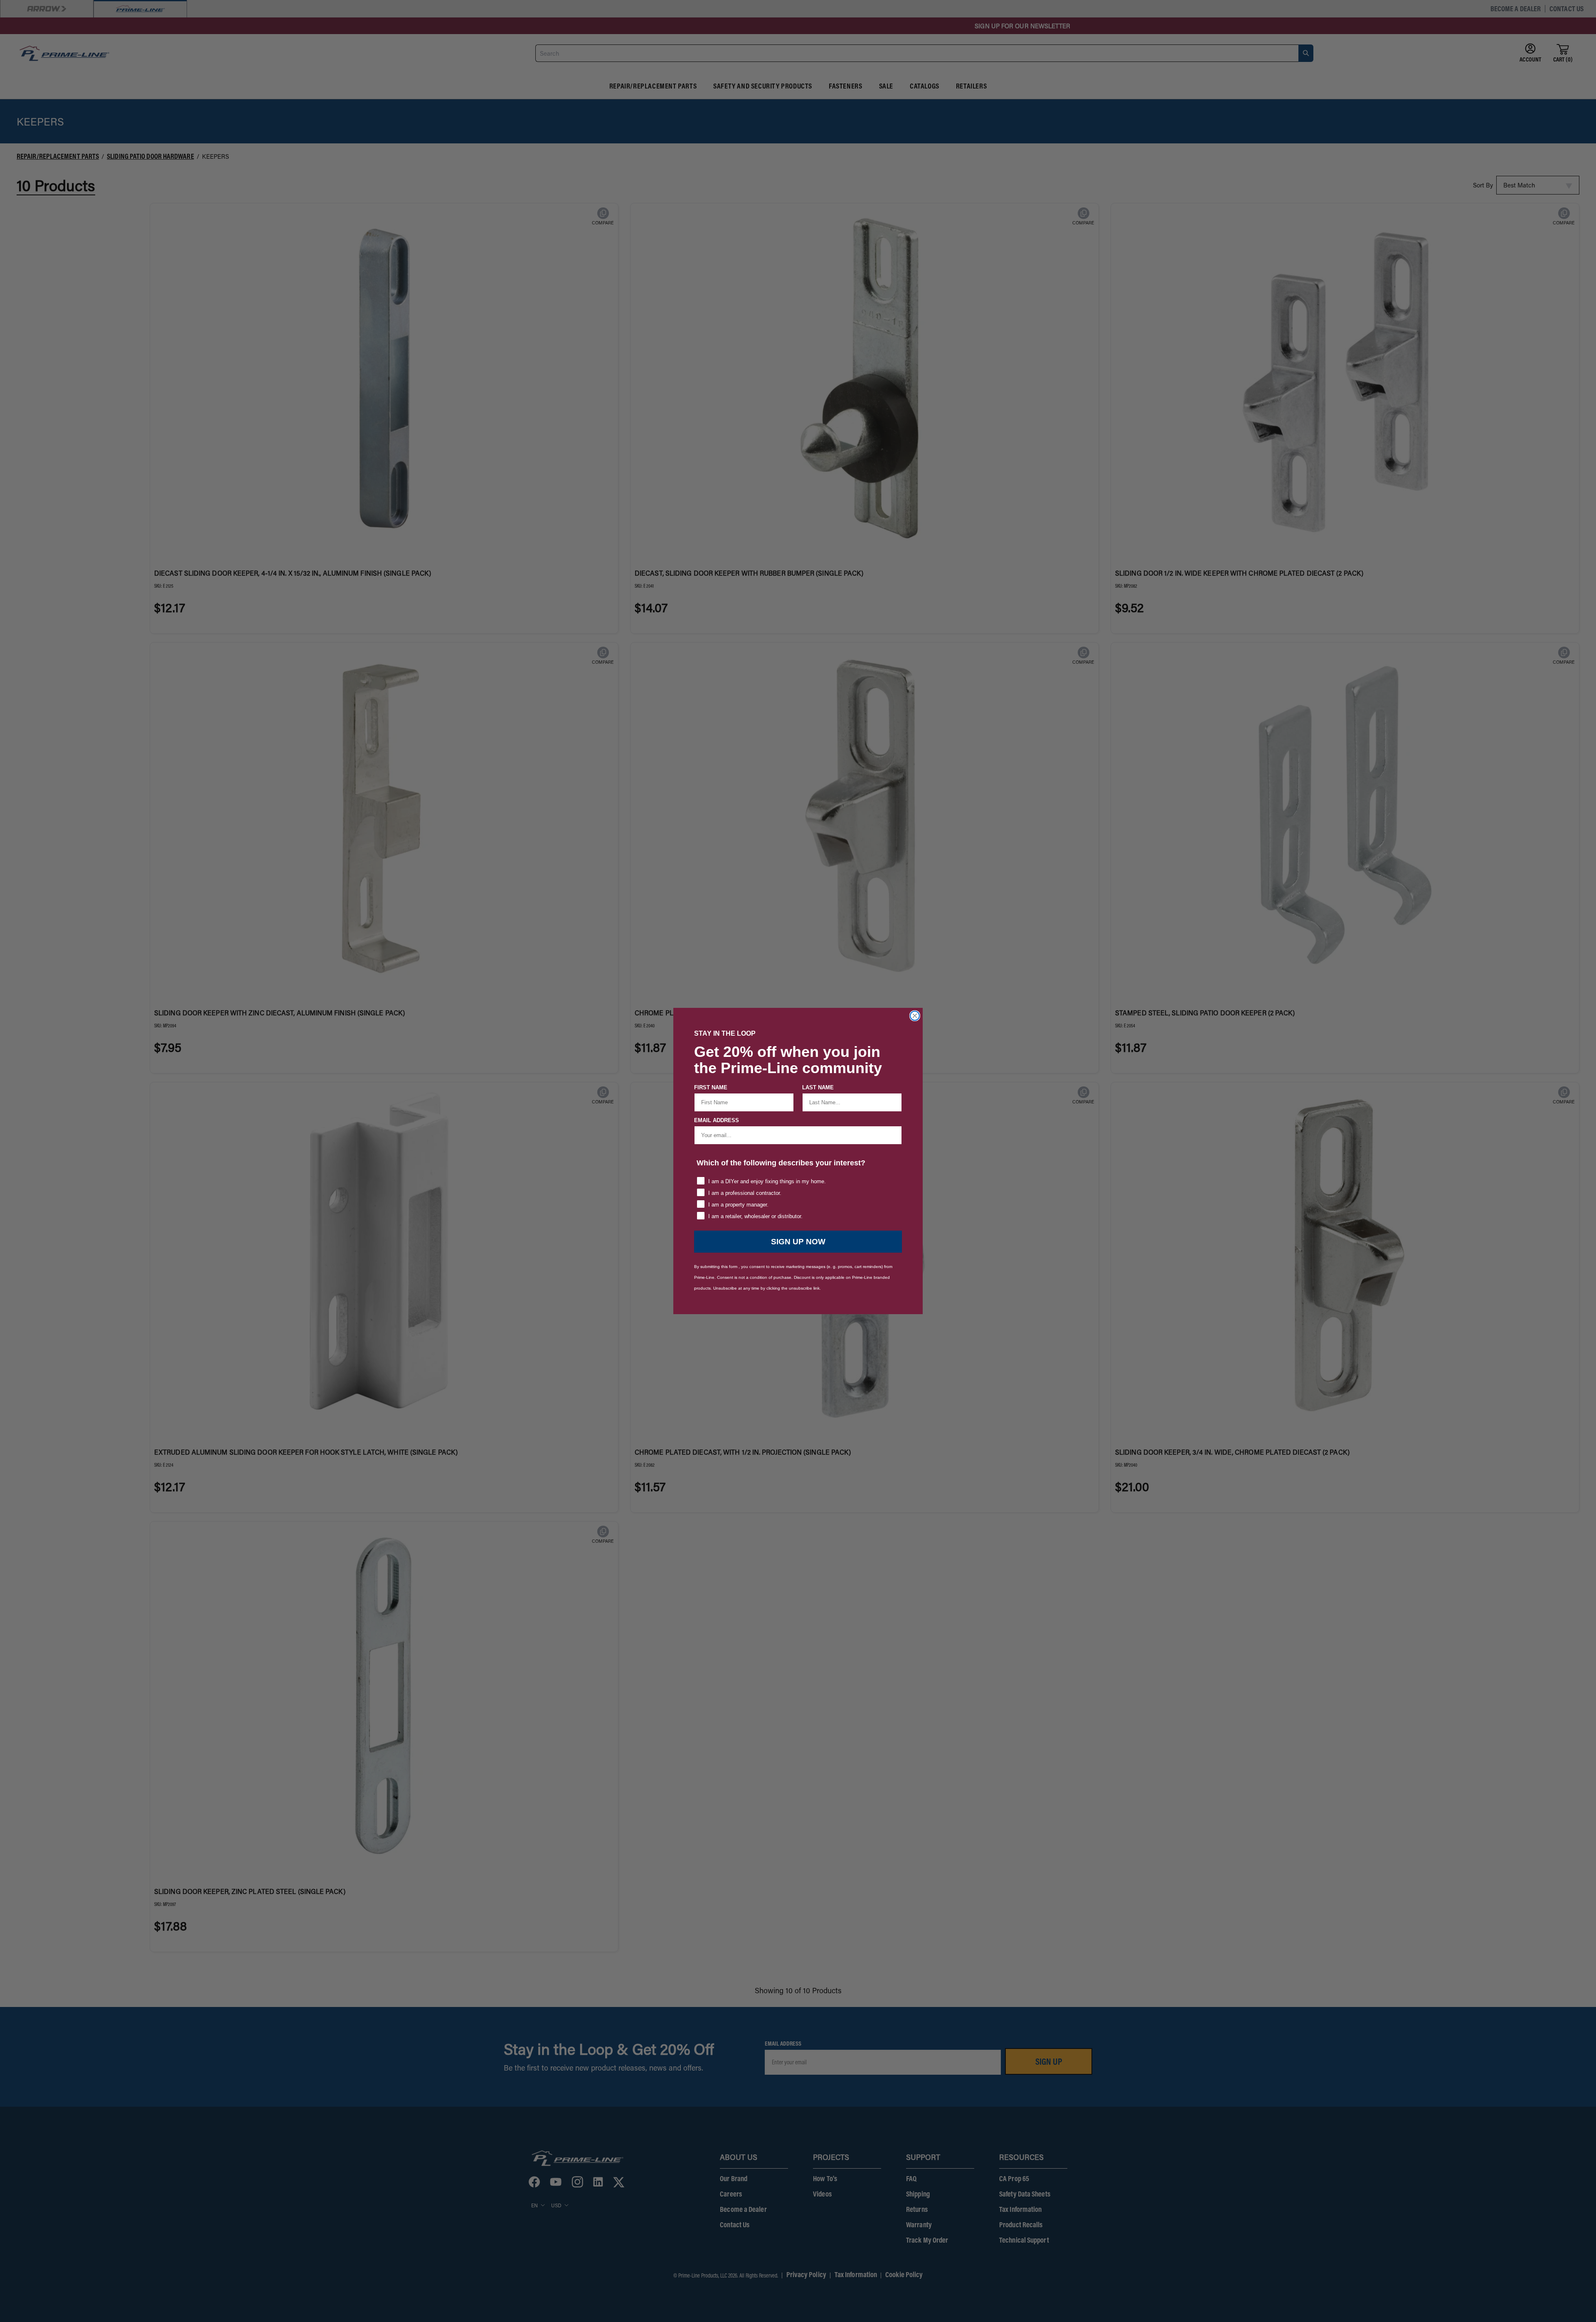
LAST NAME (818, 1087)
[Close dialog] (915, 1016)
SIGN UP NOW (798, 1242)
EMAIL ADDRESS (717, 1120)
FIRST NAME (711, 1087)
